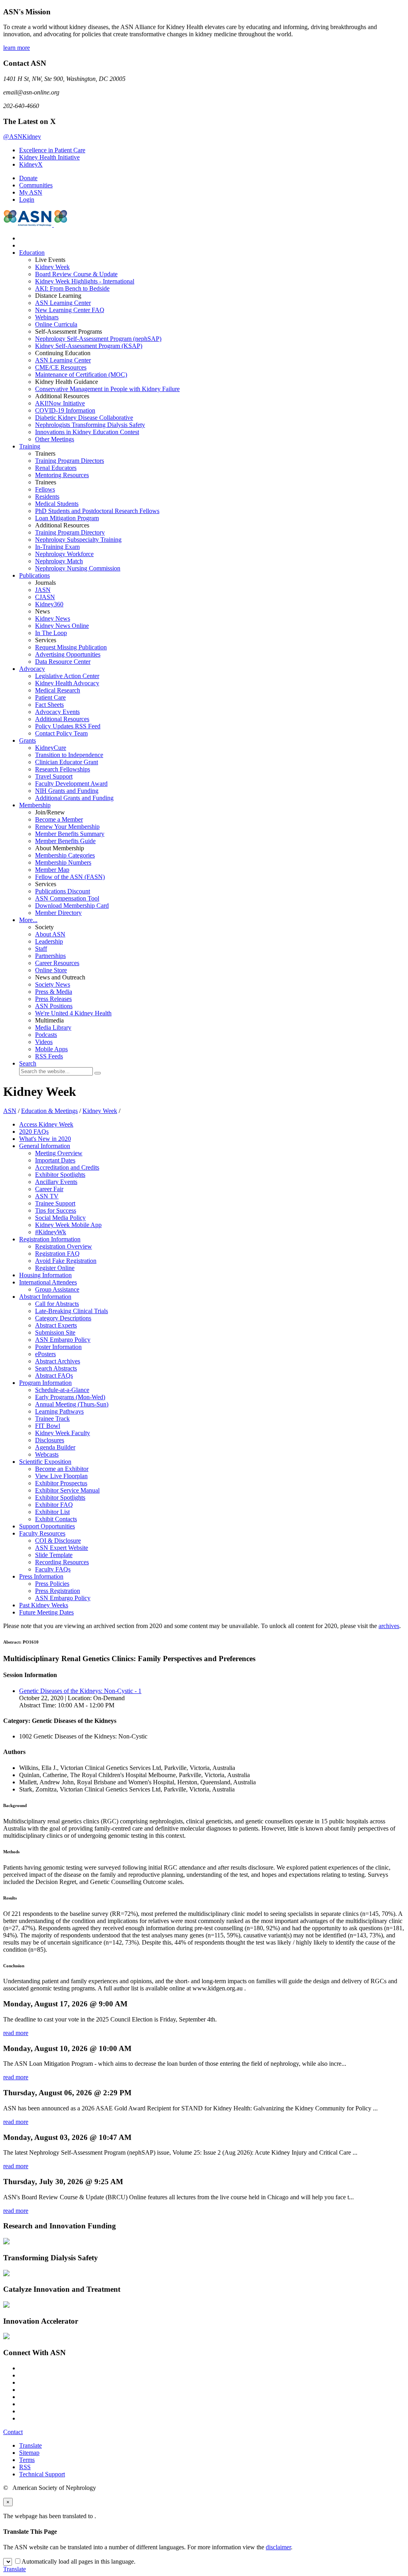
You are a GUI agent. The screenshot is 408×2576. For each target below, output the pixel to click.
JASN (43, 590)
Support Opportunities (47, 1526)
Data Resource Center (63, 662)
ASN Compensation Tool (67, 898)
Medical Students (57, 504)
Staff (41, 949)
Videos (44, 1042)
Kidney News (53, 618)
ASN (10, 1111)
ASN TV (47, 1196)
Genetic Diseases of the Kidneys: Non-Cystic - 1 (80, 1691)
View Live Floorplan (61, 1476)
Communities (36, 185)
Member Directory (58, 913)
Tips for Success (56, 1210)
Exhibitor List (52, 1512)
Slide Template (54, 1555)
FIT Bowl (48, 1426)
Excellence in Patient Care (52, 150)
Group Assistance (57, 1289)
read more (16, 2033)
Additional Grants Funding (74, 798)
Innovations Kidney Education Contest (87, 432)
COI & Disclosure (58, 1541)
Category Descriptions (63, 1318)
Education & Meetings (49, 1111)
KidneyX (31, 164)
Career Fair (49, 1189)
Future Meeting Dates (46, 1612)
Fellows (45, 489)
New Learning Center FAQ (70, 310)
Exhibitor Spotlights (60, 1175)
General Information (45, 1146)
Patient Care (50, 697)
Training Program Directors (70, 461)
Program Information (45, 1383)
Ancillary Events (56, 1182)
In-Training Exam (57, 547)
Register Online (55, 1268)
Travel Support (54, 776)
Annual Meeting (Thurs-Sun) (72, 1404)
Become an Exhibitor (62, 1469)
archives (389, 1626)
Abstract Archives (58, 1361)
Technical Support (42, 2474)
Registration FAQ (57, 1254)
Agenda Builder (55, 1447)
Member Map (52, 870)
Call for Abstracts (57, 1304)
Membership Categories (65, 855)
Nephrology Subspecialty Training (78, 540)
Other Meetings (55, 439)
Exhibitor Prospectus (61, 1483)
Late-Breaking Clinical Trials (72, 1311)
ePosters (45, 1354)
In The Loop (51, 633)
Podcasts (46, 1035)
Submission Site (55, 1332)
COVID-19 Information (65, 410)
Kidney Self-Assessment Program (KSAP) (89, 346)
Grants (27, 740)
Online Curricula (56, 324)
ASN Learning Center (63, 303)
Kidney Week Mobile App (68, 1225)
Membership (35, 805)
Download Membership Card (72, 906)
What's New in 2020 (45, 1139)
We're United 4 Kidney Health (73, 1013)
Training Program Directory (70, 532)
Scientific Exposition (45, 1462)
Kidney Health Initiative (49, 157)
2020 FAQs (34, 1132)
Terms (27, 2460)
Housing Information (45, 1275)
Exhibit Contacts (56, 1519)
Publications (34, 575)
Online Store (51, 970)
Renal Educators (56, 468)
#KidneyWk (51, 1232)
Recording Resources (62, 1562)
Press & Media (54, 992)
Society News (53, 984)
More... (28, 920)
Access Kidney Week (46, 1124)
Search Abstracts (56, 1368)
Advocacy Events (57, 712)
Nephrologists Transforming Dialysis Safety (90, 425)
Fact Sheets (49, 705)
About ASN (50, 934)
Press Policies (52, 1584)
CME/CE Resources (61, 367)
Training (30, 446)
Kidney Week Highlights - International (85, 281)
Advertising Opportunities (68, 654)
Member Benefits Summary (70, 834)
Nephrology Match (59, 561)
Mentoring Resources (62, 475)
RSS (25, 2467)
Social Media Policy (60, 1218)
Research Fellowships (63, 769)
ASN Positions (54, 1006)
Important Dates (55, 1160)
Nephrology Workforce (64, 554)
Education (32, 253)
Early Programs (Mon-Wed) (70, 1397)
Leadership (49, 941)
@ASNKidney (22, 137)
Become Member (59, 819)
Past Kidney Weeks (44, 1605)
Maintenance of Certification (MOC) (81, 375)
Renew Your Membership (67, 827)
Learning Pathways (59, 1411)
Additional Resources (62, 719)
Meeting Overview (59, 1153)
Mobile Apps (51, 1049)
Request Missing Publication (71, 647)
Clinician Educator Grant (67, 762)
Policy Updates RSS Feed (68, 726)
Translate (30, 2445)
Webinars (47, 317)
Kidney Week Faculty (63, 1433)
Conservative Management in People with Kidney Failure (107, 389)
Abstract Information (45, 1297)
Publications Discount (63, 891)
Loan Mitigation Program (67, 518)
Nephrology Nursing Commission (78, 568)
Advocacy (32, 669)
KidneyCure (51, 748)
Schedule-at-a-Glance (62, 1390)
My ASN (31, 192)
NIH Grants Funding (67, 791)
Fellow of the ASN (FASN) (70, 877)
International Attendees (48, 1282)
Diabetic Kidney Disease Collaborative (84, 418)
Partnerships (50, 956)
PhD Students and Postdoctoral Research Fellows (97, 511)
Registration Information (50, 1239)
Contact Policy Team (61, 733)
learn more (17, 48)
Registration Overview (64, 1246)
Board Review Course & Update (76, 274)
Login (27, 200)
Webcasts (47, 1454)
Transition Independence (69, 755)
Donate (28, 178)
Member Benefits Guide (65, 841)
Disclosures (50, 1440)
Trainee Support (55, 1203)
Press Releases (53, 999)
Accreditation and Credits (67, 1167)
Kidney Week (52, 267)
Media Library (53, 1027)
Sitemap (29, 2453)
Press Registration (58, 1591)
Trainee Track (52, 1419)
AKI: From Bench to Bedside (72, 288)
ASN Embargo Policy (63, 1340)
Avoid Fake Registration (66, 1261)
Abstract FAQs (54, 1376)
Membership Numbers (63, 862)
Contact (13, 2432)
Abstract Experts (56, 1325)
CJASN (45, 597)
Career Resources (57, 963)
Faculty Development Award (71, 784)
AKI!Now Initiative (60, 403)
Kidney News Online (62, 626)
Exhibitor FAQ (54, 1505)
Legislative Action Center (67, 676)
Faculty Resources (42, 1533)
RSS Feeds (49, 1056)
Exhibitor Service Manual (67, 1490)
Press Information (41, 1576)
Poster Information (58, 1347)
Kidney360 (49, 604)
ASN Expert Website (62, 1548)
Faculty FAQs (53, 1569)
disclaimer (278, 2547)
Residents (47, 497)
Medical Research (58, 690)
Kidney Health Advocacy (67, 683)
